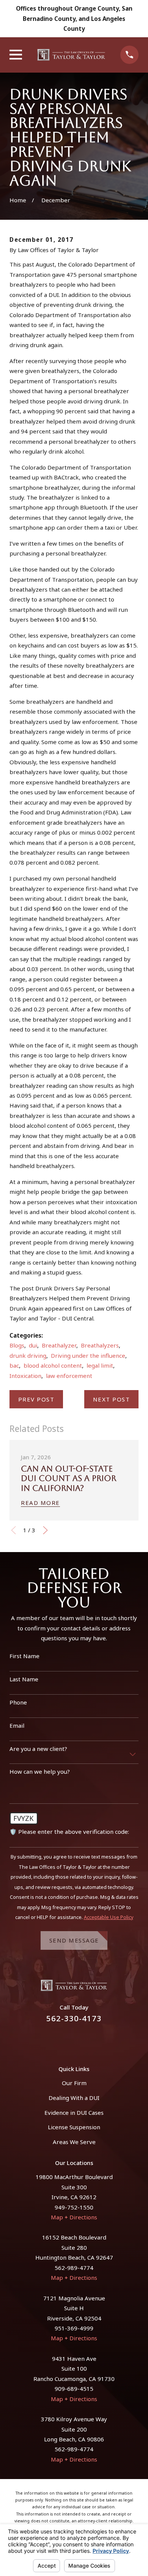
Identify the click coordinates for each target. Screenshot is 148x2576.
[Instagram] (83, 2040)
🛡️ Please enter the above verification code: (69, 1832)
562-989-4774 (74, 2268)
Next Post (112, 1399)
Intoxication (25, 1376)
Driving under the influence (88, 1355)
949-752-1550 (74, 2207)
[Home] (71, 55)
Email (17, 1725)
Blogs (17, 1345)
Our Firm (74, 2083)
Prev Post (36, 1399)
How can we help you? (40, 1771)
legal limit (100, 1365)
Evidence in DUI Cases (74, 2113)
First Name (24, 1656)
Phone (18, 1702)
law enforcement (69, 1376)
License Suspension (74, 2127)
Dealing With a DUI (74, 2098)
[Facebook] (65, 2040)
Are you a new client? (38, 1749)
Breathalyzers (100, 1345)
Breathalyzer (59, 1345)
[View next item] (45, 1530)
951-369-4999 (74, 2328)
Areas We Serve (74, 2142)
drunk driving (28, 1355)
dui (33, 1345)
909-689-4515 (74, 2389)
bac (14, 1365)
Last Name (24, 1679)
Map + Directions (74, 2217)
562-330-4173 (74, 2018)
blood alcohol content (53, 1365)
